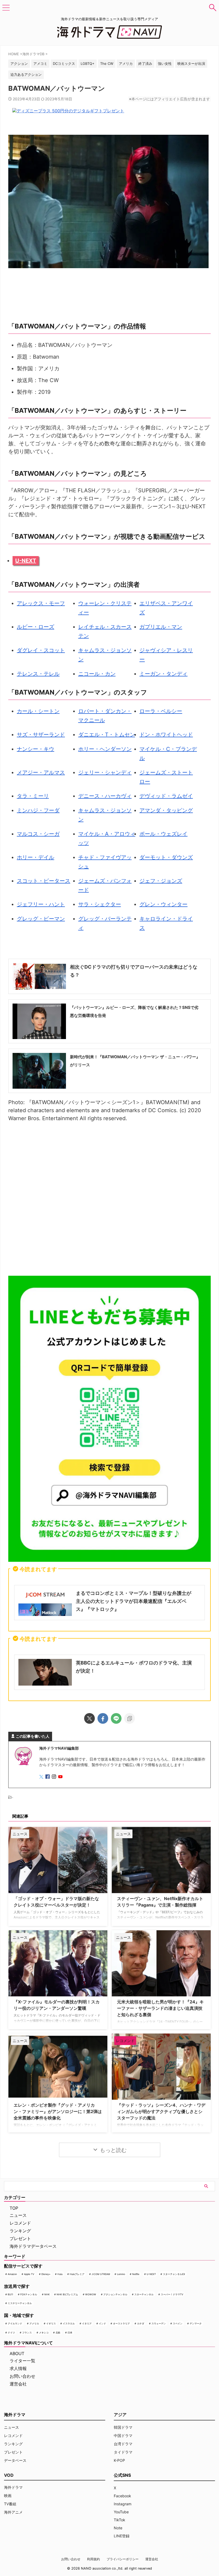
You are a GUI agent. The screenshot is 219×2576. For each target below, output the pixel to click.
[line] (116, 1718)
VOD (9, 2475)
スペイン (178, 2323)
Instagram (123, 2504)
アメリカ (34, 2323)
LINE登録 (122, 2536)
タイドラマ (123, 2452)
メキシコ (44, 2333)
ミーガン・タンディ (163, 674)
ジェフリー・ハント (41, 904)
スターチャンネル (144, 2294)
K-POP (119, 2460)
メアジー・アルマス (41, 772)
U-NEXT (26, 561)
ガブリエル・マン (161, 627)
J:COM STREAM (101, 2274)
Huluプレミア (77, 2274)
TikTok (120, 2520)
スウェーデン (159, 2323)
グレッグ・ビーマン (41, 919)
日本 (70, 2333)
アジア (120, 2415)
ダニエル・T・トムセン (107, 735)
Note (118, 2528)
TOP (14, 2208)
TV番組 (10, 2504)
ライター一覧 (22, 2361)
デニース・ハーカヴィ (105, 796)
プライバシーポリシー (123, 2559)
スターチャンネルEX (174, 2274)
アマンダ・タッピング (166, 810)
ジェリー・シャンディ (105, 772)
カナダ (141, 2323)
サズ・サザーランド (41, 735)
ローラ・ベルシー (161, 711)
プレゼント (20, 2238)
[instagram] (54, 1777)
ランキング (20, 2231)
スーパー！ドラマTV (172, 2294)
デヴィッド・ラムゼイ (166, 796)
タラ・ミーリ (33, 796)
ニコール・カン (97, 674)
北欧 (58, 2333)
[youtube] (61, 1777)
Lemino (121, 2274)
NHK (47, 2294)
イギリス (51, 2323)
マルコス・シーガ (38, 834)
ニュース (18, 2215)
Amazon (12, 2274)
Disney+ (46, 2274)
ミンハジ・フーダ (38, 810)
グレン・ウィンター (163, 904)
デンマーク (196, 2323)
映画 (8, 2496)
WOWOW (91, 2294)
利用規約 (93, 2559)
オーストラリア (121, 2323)
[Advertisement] (109, 1200)
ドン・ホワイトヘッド (166, 735)
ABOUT (17, 2353)
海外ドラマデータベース (33, 2246)
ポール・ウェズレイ (163, 834)
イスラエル (69, 2323)
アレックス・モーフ (41, 603)
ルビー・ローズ (36, 627)
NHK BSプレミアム (67, 2294)
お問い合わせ (22, 2376)
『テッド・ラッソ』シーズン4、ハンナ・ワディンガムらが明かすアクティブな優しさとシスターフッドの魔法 (161, 2111)
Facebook (122, 2496)
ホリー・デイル (36, 857)
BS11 (10, 2294)
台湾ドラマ (123, 2444)
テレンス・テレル (38, 674)
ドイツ (11, 2333)
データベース (15, 2460)
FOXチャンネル (29, 2294)
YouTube (121, 2512)
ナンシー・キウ (36, 749)
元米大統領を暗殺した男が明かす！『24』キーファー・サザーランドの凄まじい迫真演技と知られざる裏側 (160, 2008)
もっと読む (113, 2150)
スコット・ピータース (44, 881)
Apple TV (29, 2274)
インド (102, 2323)
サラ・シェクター (100, 904)
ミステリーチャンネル (20, 2303)
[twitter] (89, 1718)
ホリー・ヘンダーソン (105, 749)
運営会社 (18, 2384)
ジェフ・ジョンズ (161, 881)
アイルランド (15, 2323)
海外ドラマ (13, 2487)
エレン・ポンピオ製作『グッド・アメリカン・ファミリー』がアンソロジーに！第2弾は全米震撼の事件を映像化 (58, 2111)
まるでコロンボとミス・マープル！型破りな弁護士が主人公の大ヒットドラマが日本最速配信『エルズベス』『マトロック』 (134, 1601)
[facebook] (103, 1718)
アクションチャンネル (115, 2294)
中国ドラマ (123, 2436)
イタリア (87, 2323)
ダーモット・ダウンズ (166, 857)
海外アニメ (13, 2512)
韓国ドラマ (123, 2427)
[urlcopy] (130, 1718)
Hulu (60, 2274)
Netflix (136, 2274)
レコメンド (20, 2223)
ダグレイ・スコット (41, 650)
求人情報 (18, 2368)
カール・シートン (38, 711)
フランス (27, 2333)
